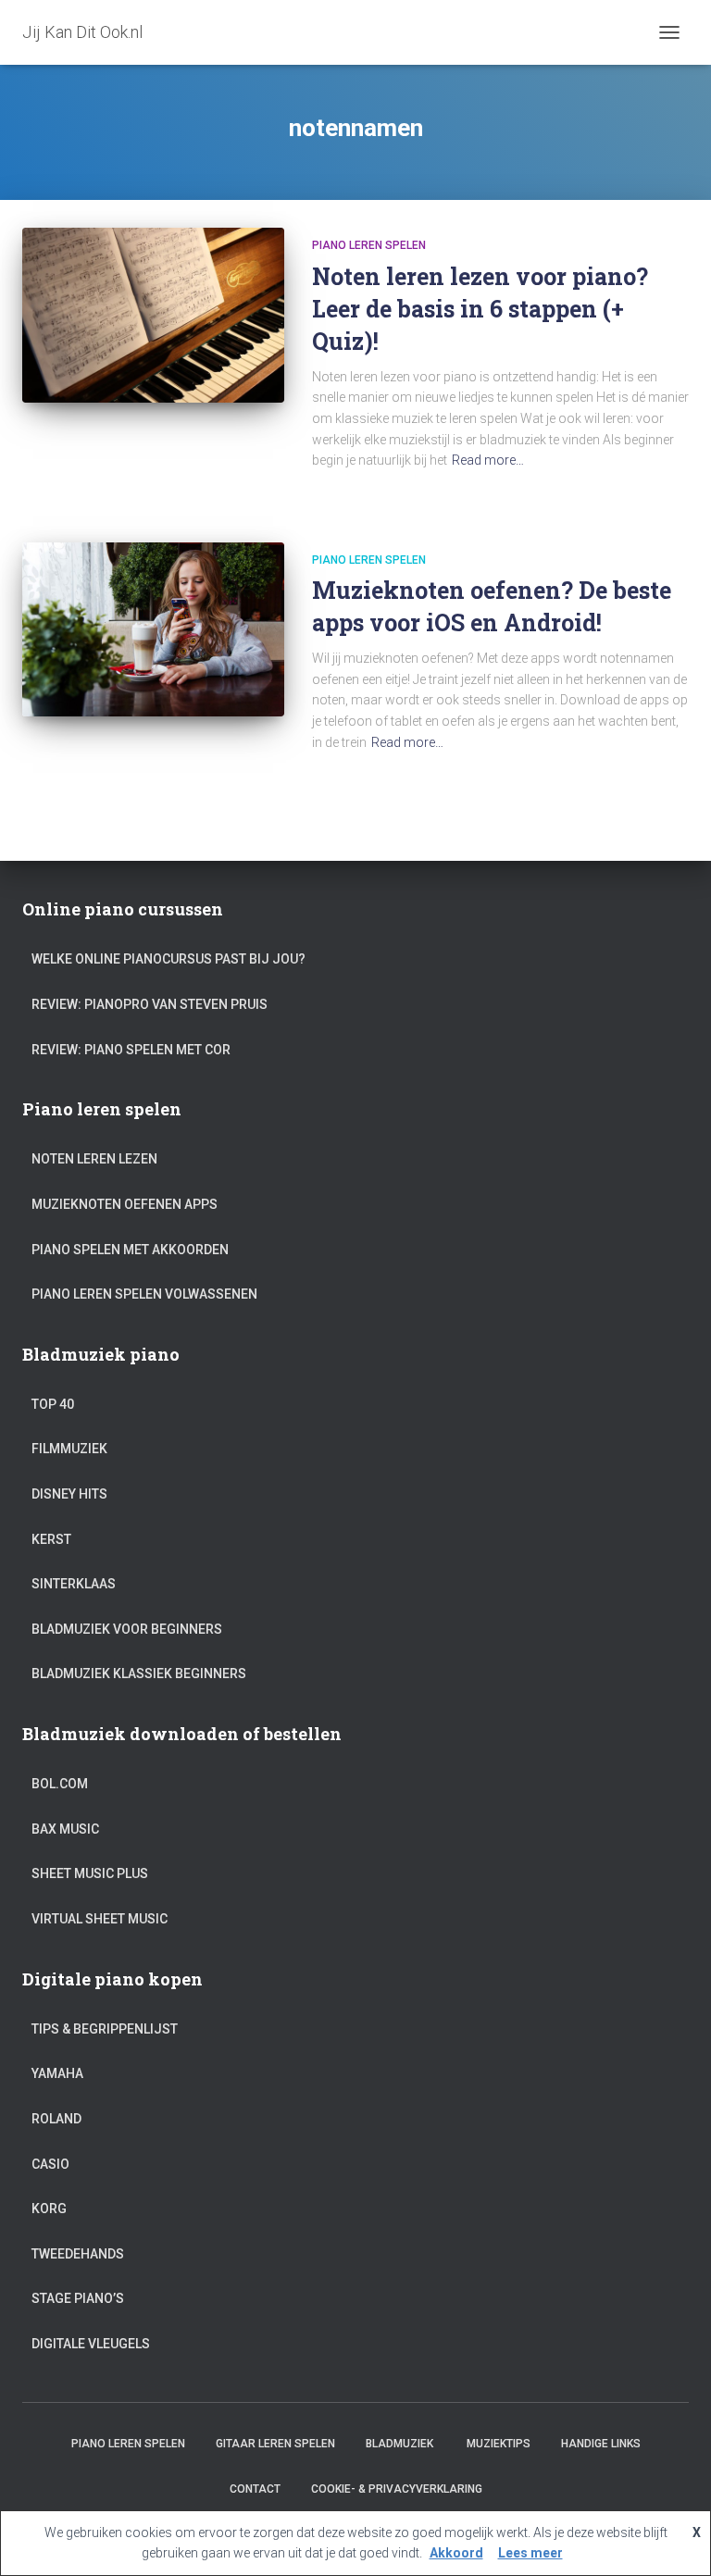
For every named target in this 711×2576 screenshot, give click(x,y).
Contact (255, 2489)
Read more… (488, 460)
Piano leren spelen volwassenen (144, 1294)
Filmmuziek (69, 1449)
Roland (56, 2119)
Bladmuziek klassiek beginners (139, 1674)
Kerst (51, 1539)
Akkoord (456, 2553)
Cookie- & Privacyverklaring (397, 2489)
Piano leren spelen (369, 245)
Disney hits (69, 1494)
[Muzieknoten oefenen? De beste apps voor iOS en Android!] (153, 629)
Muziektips (499, 2444)
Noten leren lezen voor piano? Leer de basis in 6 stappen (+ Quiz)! (480, 309)
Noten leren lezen (94, 1159)
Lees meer (530, 2553)
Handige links (601, 2444)
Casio (50, 2164)
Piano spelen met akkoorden (130, 1250)
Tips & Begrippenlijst (105, 2029)
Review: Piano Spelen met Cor (131, 1050)
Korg (49, 2209)
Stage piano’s (78, 2298)
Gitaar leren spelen (275, 2444)
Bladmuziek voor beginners (127, 1629)
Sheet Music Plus (90, 1873)
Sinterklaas (74, 1584)
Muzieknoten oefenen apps (125, 1204)
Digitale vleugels (91, 2344)
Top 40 (53, 1404)
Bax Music (65, 1829)
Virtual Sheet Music (100, 1919)
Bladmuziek (401, 2444)
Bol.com (60, 1784)
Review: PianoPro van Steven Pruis (150, 1004)
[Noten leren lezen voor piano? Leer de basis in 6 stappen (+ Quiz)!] (153, 315)
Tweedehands (78, 2254)
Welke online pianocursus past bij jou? (168, 959)
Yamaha (57, 2073)
